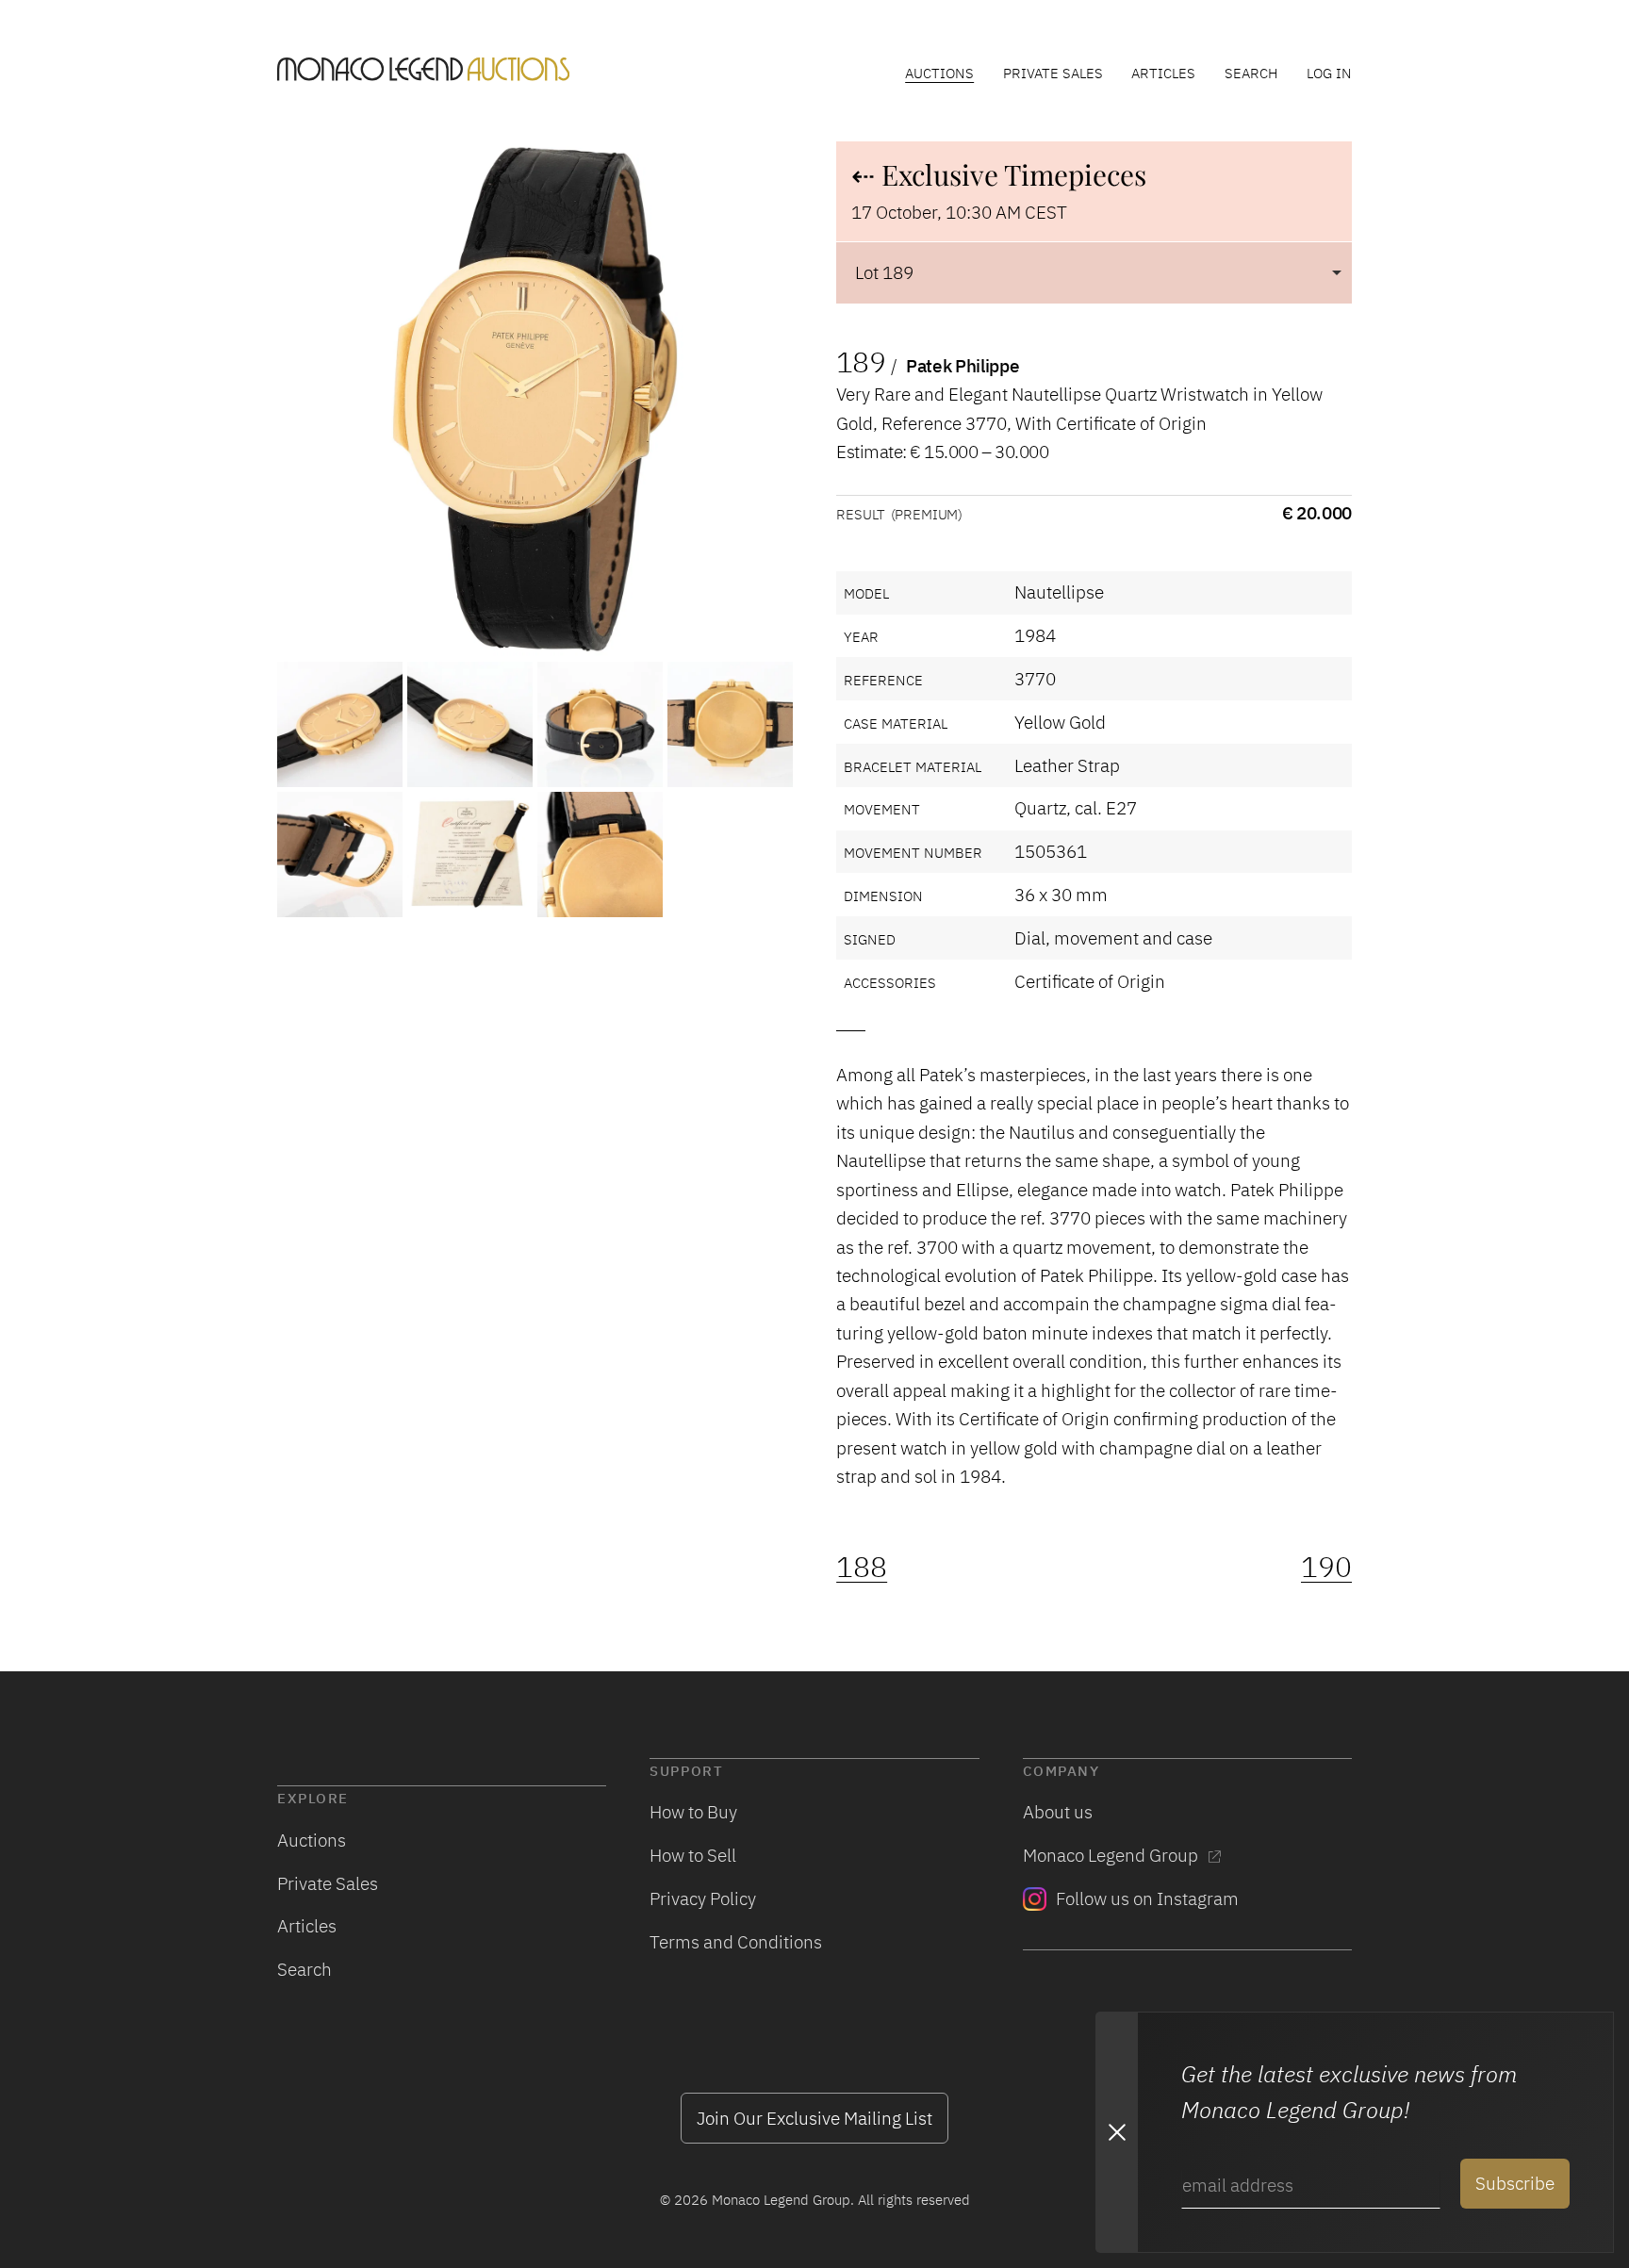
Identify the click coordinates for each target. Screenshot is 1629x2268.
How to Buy (693, 1811)
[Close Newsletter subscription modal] (1116, 2132)
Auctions (939, 73)
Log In (1329, 73)
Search (1251, 73)
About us (1058, 1811)
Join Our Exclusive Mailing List (814, 2118)
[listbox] (1094, 272)
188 (862, 1567)
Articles (1163, 73)
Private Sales (1053, 73)
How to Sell (693, 1855)
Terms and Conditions (736, 1941)
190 (1326, 1567)
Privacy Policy (703, 1898)
